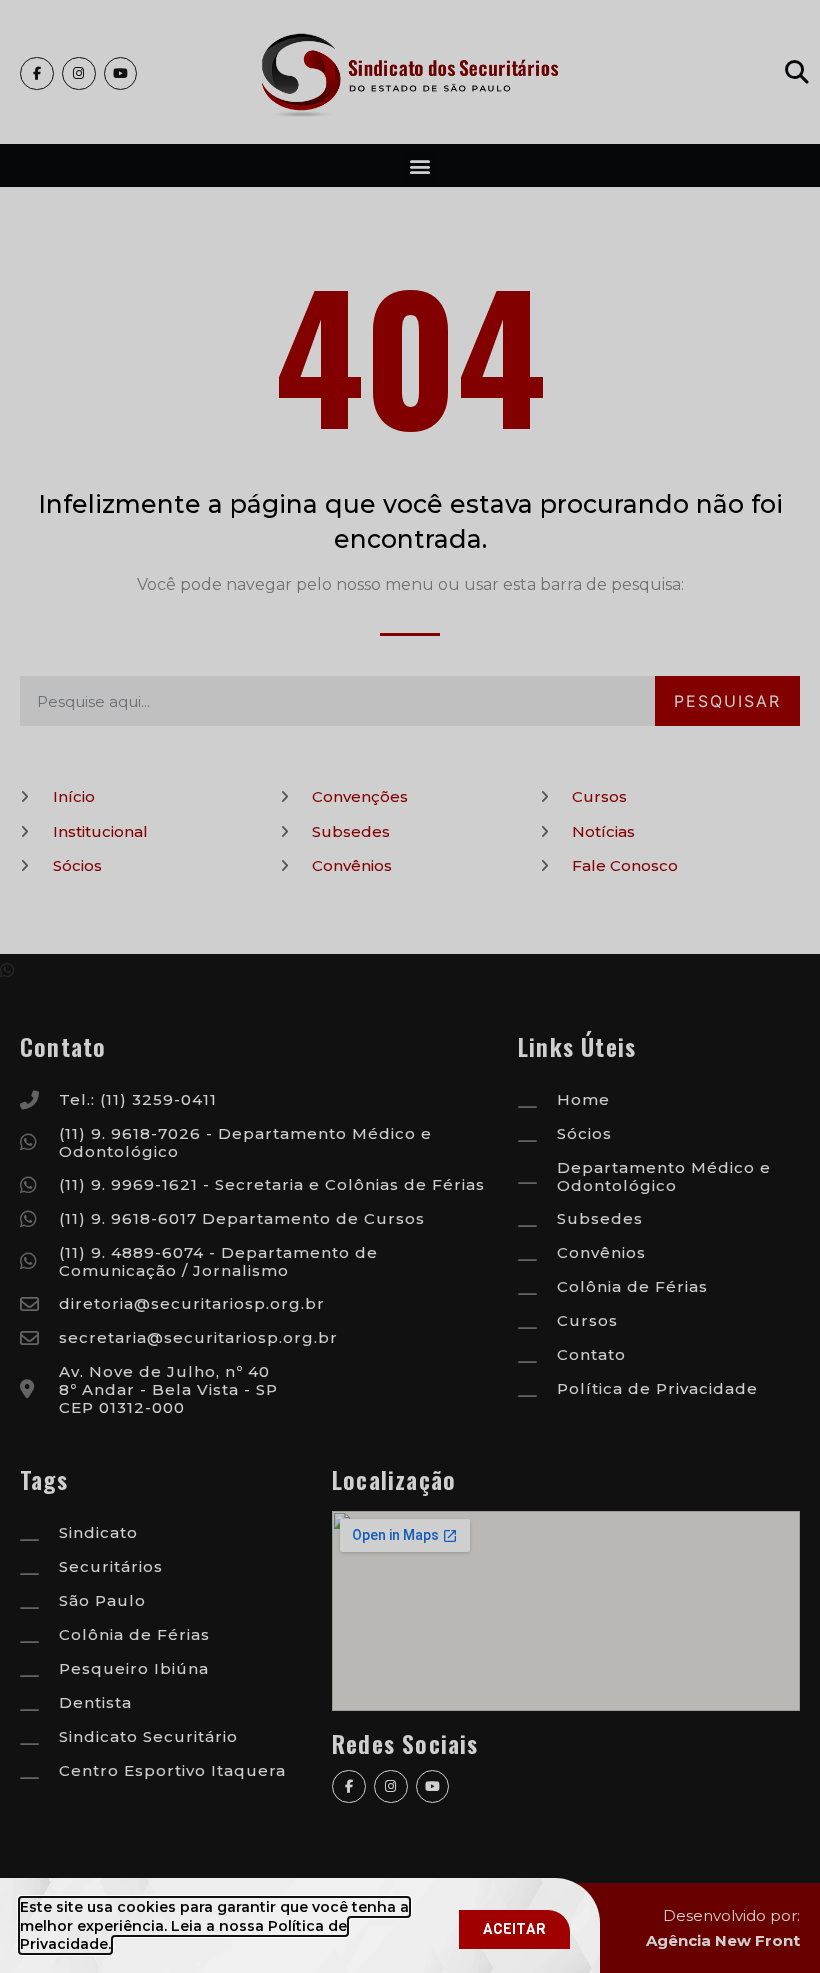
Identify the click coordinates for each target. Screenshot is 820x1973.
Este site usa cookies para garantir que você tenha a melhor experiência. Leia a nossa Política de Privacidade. (214, 1925)
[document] (410, 986)
